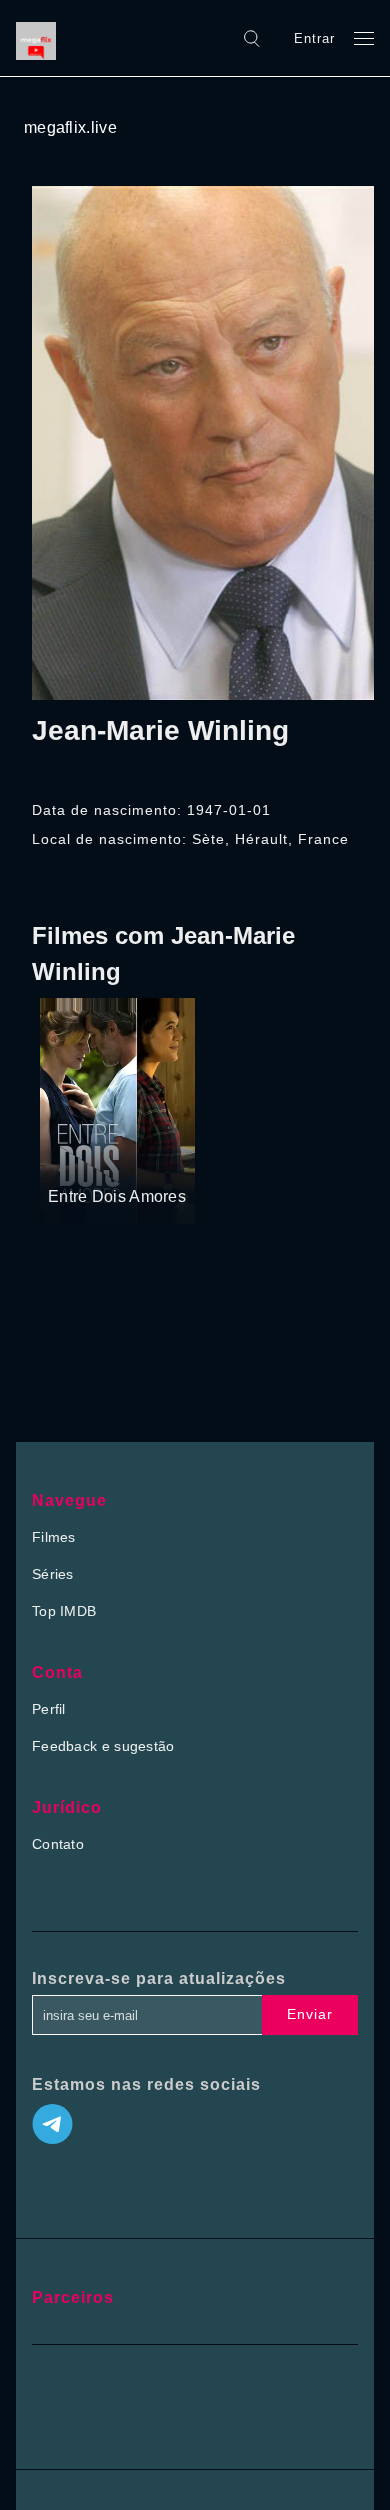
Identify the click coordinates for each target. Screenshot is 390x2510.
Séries (53, 1574)
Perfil (49, 1709)
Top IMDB (64, 1611)
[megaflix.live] (41, 38)
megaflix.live (70, 127)
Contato (58, 1844)
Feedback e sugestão (103, 1746)
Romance (130, 1159)
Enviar (310, 2014)
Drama (71, 1159)
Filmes (54, 1537)
